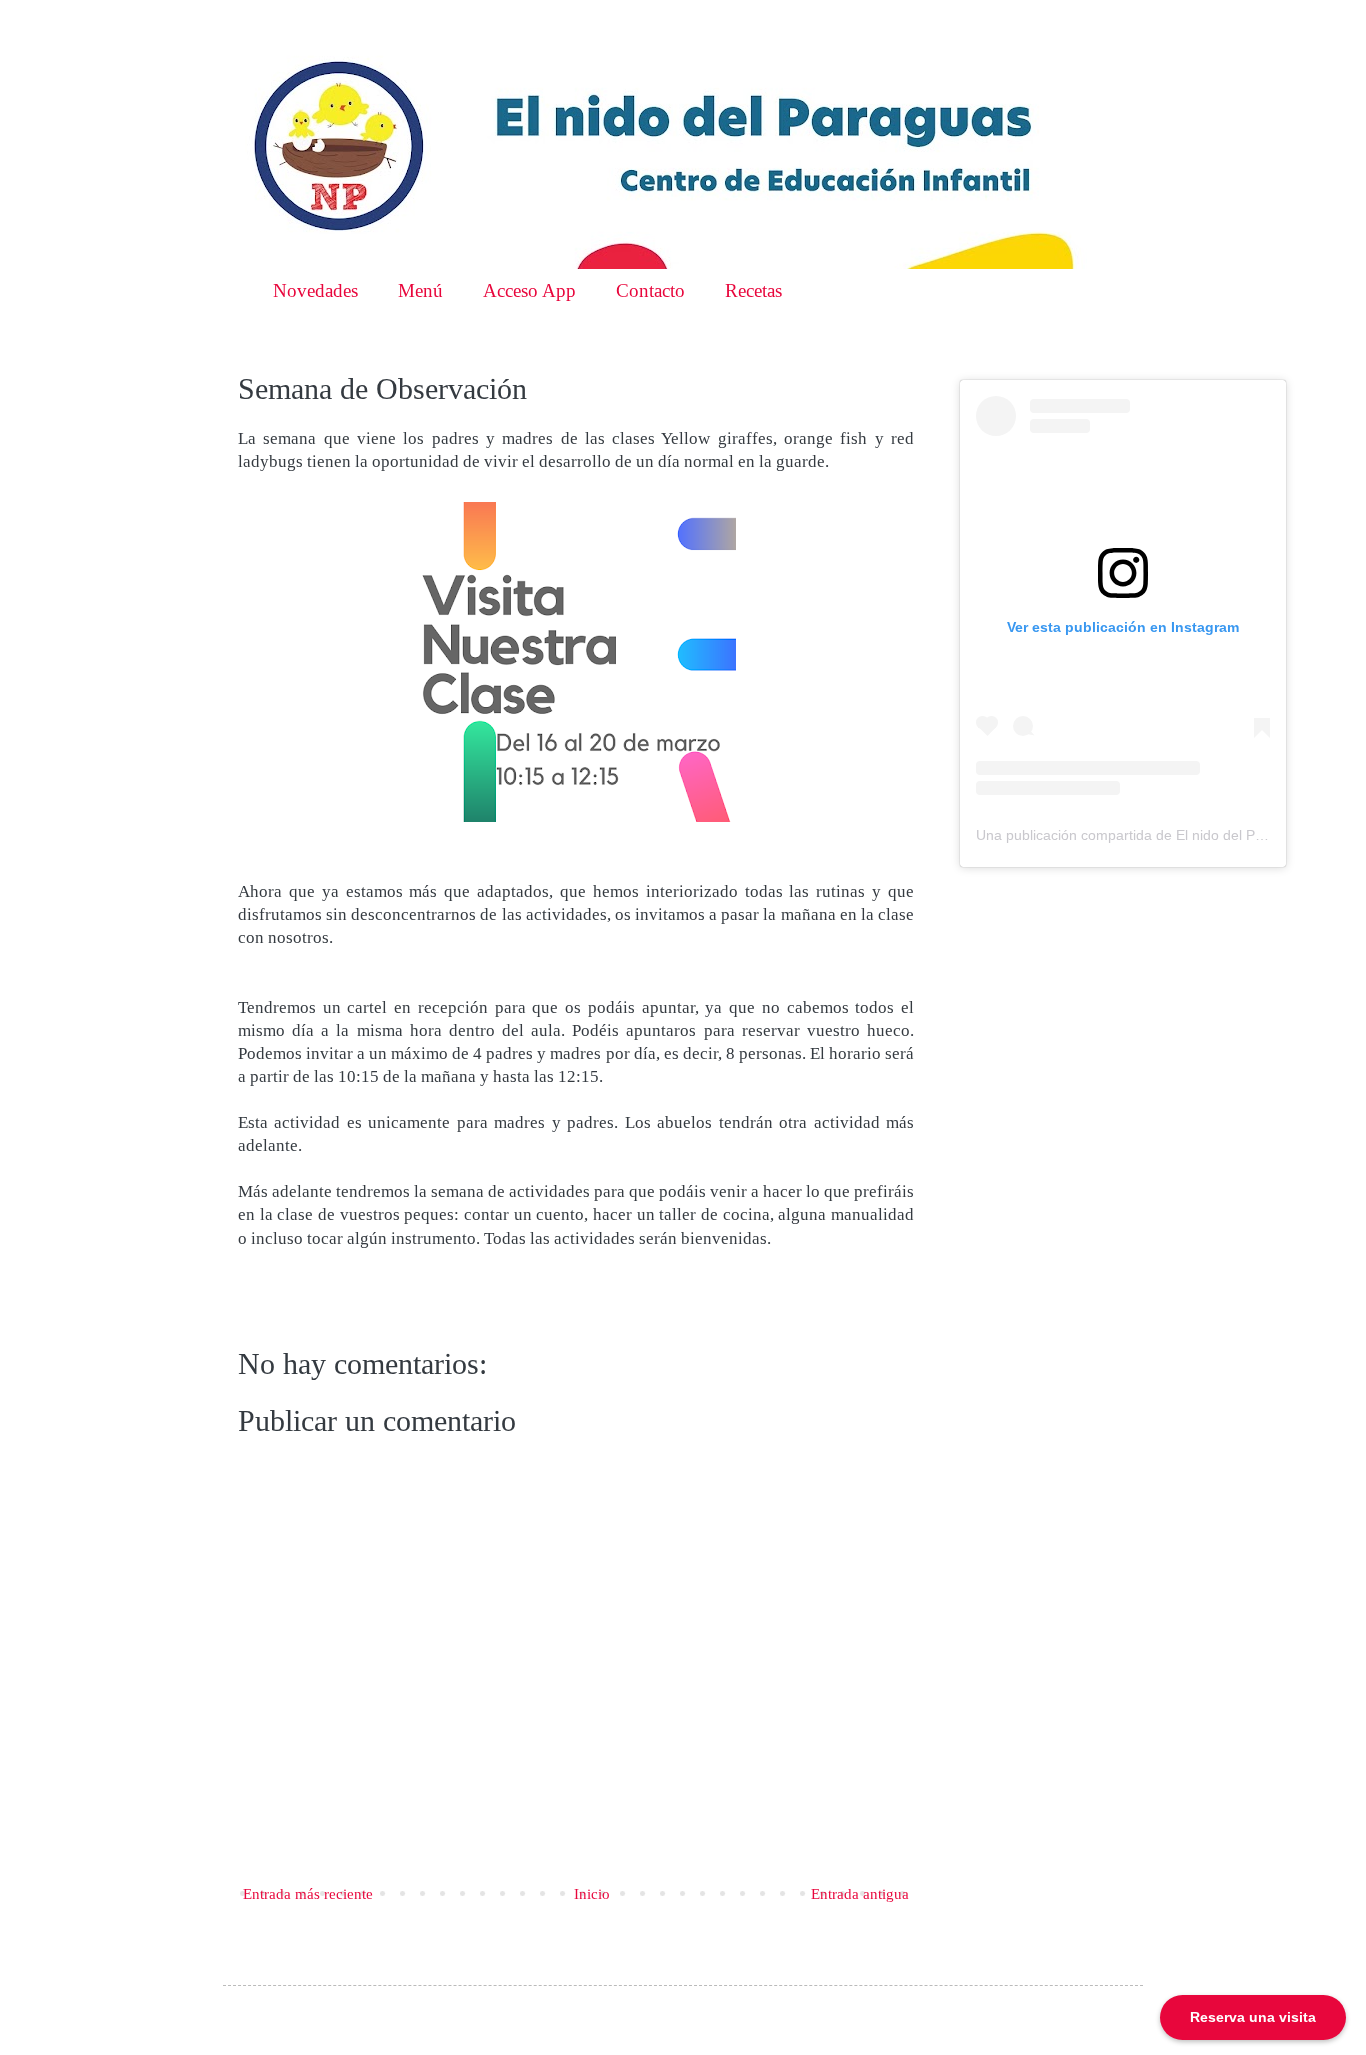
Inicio (592, 1894)
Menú (420, 290)
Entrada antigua (860, 1894)
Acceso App (529, 290)
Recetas (753, 290)
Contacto (650, 290)
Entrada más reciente (308, 1894)
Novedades (315, 290)
